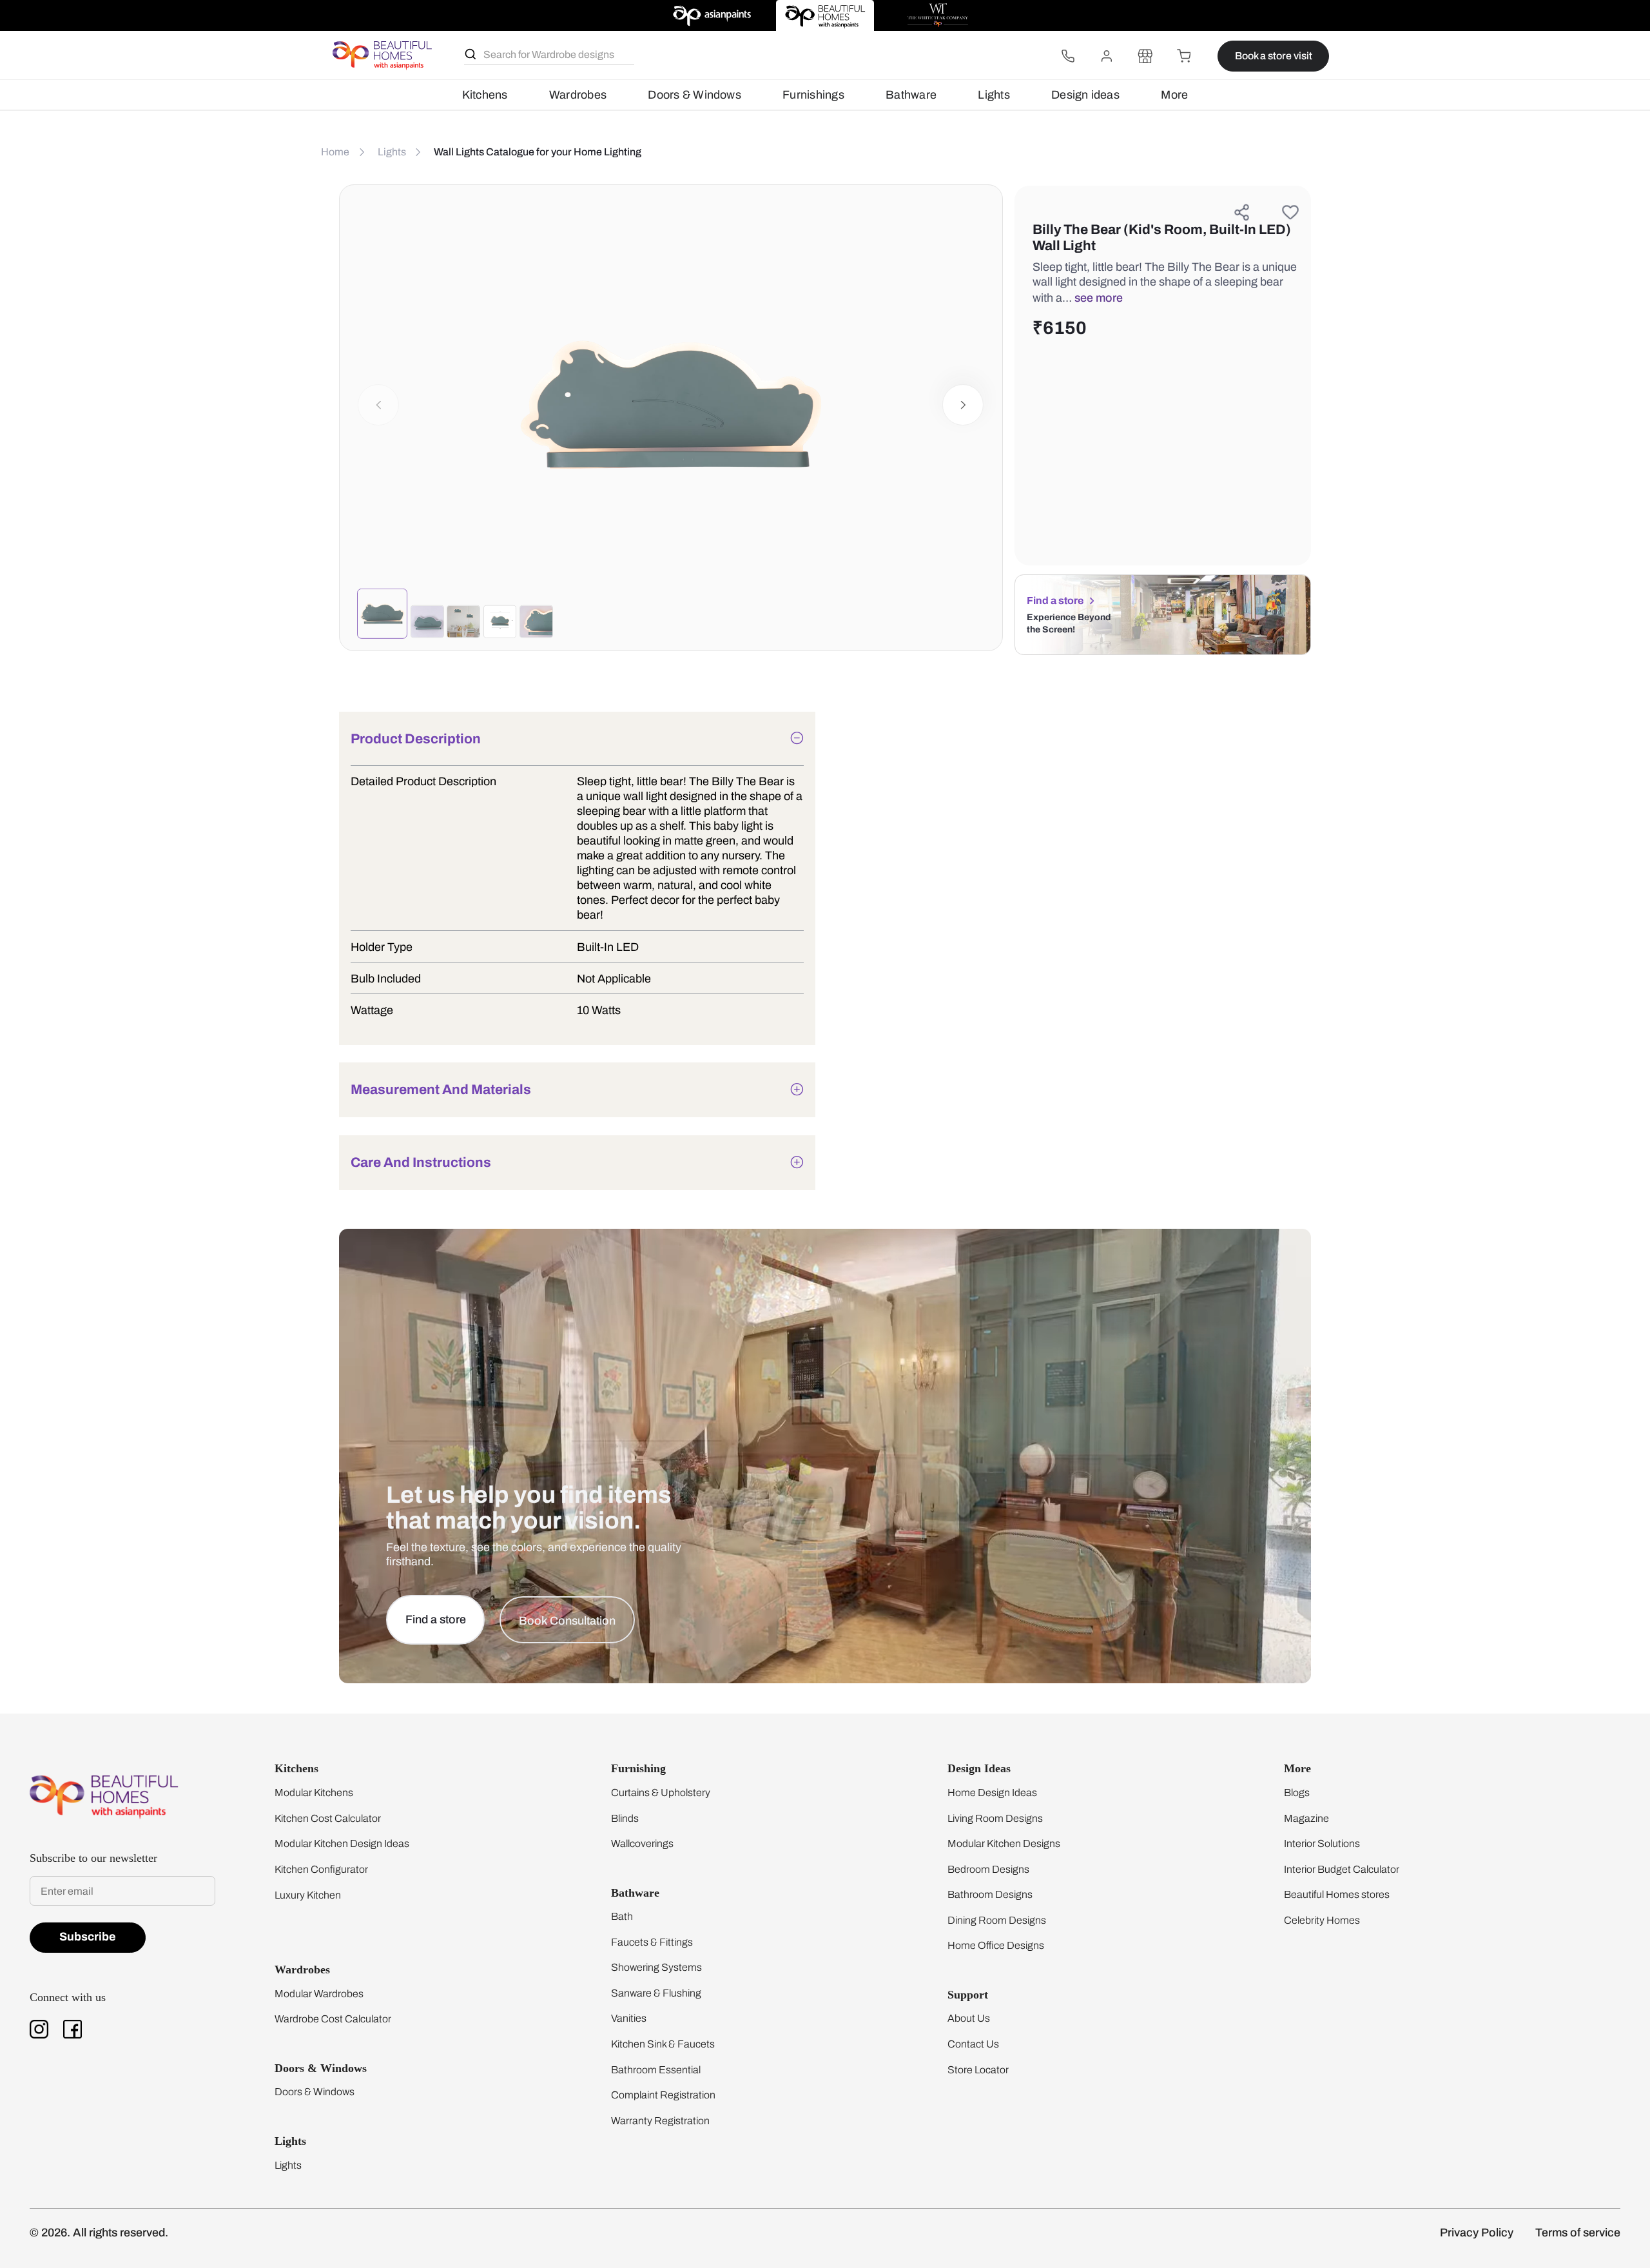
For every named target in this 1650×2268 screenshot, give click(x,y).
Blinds (625, 1818)
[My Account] (1107, 56)
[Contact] (1068, 56)
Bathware (911, 95)
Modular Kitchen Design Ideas (342, 1843)
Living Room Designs (995, 1818)
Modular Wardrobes (319, 1994)
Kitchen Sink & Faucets (663, 2044)
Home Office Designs (996, 1945)
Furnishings (813, 95)
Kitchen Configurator (321, 1869)
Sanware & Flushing (656, 1993)
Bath (622, 1916)
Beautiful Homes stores (1337, 1894)
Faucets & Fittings (652, 1942)
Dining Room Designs (997, 1920)
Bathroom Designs (990, 1894)
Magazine (1306, 1818)
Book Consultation (567, 1621)
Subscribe (88, 1937)
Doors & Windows (694, 95)
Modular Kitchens (314, 1793)
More (1174, 95)
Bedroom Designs (988, 1869)
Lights (994, 95)
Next (963, 405)
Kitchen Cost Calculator (328, 1818)
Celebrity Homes (1322, 1920)
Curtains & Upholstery (661, 1793)
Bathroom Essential (656, 2070)
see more (1099, 298)
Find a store (1055, 601)
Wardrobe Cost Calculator (333, 2019)
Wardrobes (578, 95)
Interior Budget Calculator (1342, 1869)
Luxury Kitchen (308, 1895)
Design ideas (1085, 95)
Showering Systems (656, 1967)
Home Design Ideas (992, 1793)
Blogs (1297, 1793)
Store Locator (978, 2070)
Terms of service (1578, 2233)
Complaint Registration (663, 2095)
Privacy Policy (1477, 2233)
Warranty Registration (660, 2121)
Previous (378, 405)
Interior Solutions (1322, 1843)
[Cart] (1184, 56)
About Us (969, 2018)
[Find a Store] (1145, 56)
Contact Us (973, 2044)
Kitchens (485, 95)
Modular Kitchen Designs (1004, 1843)
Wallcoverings (642, 1843)
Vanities (629, 2018)
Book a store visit (1274, 56)
